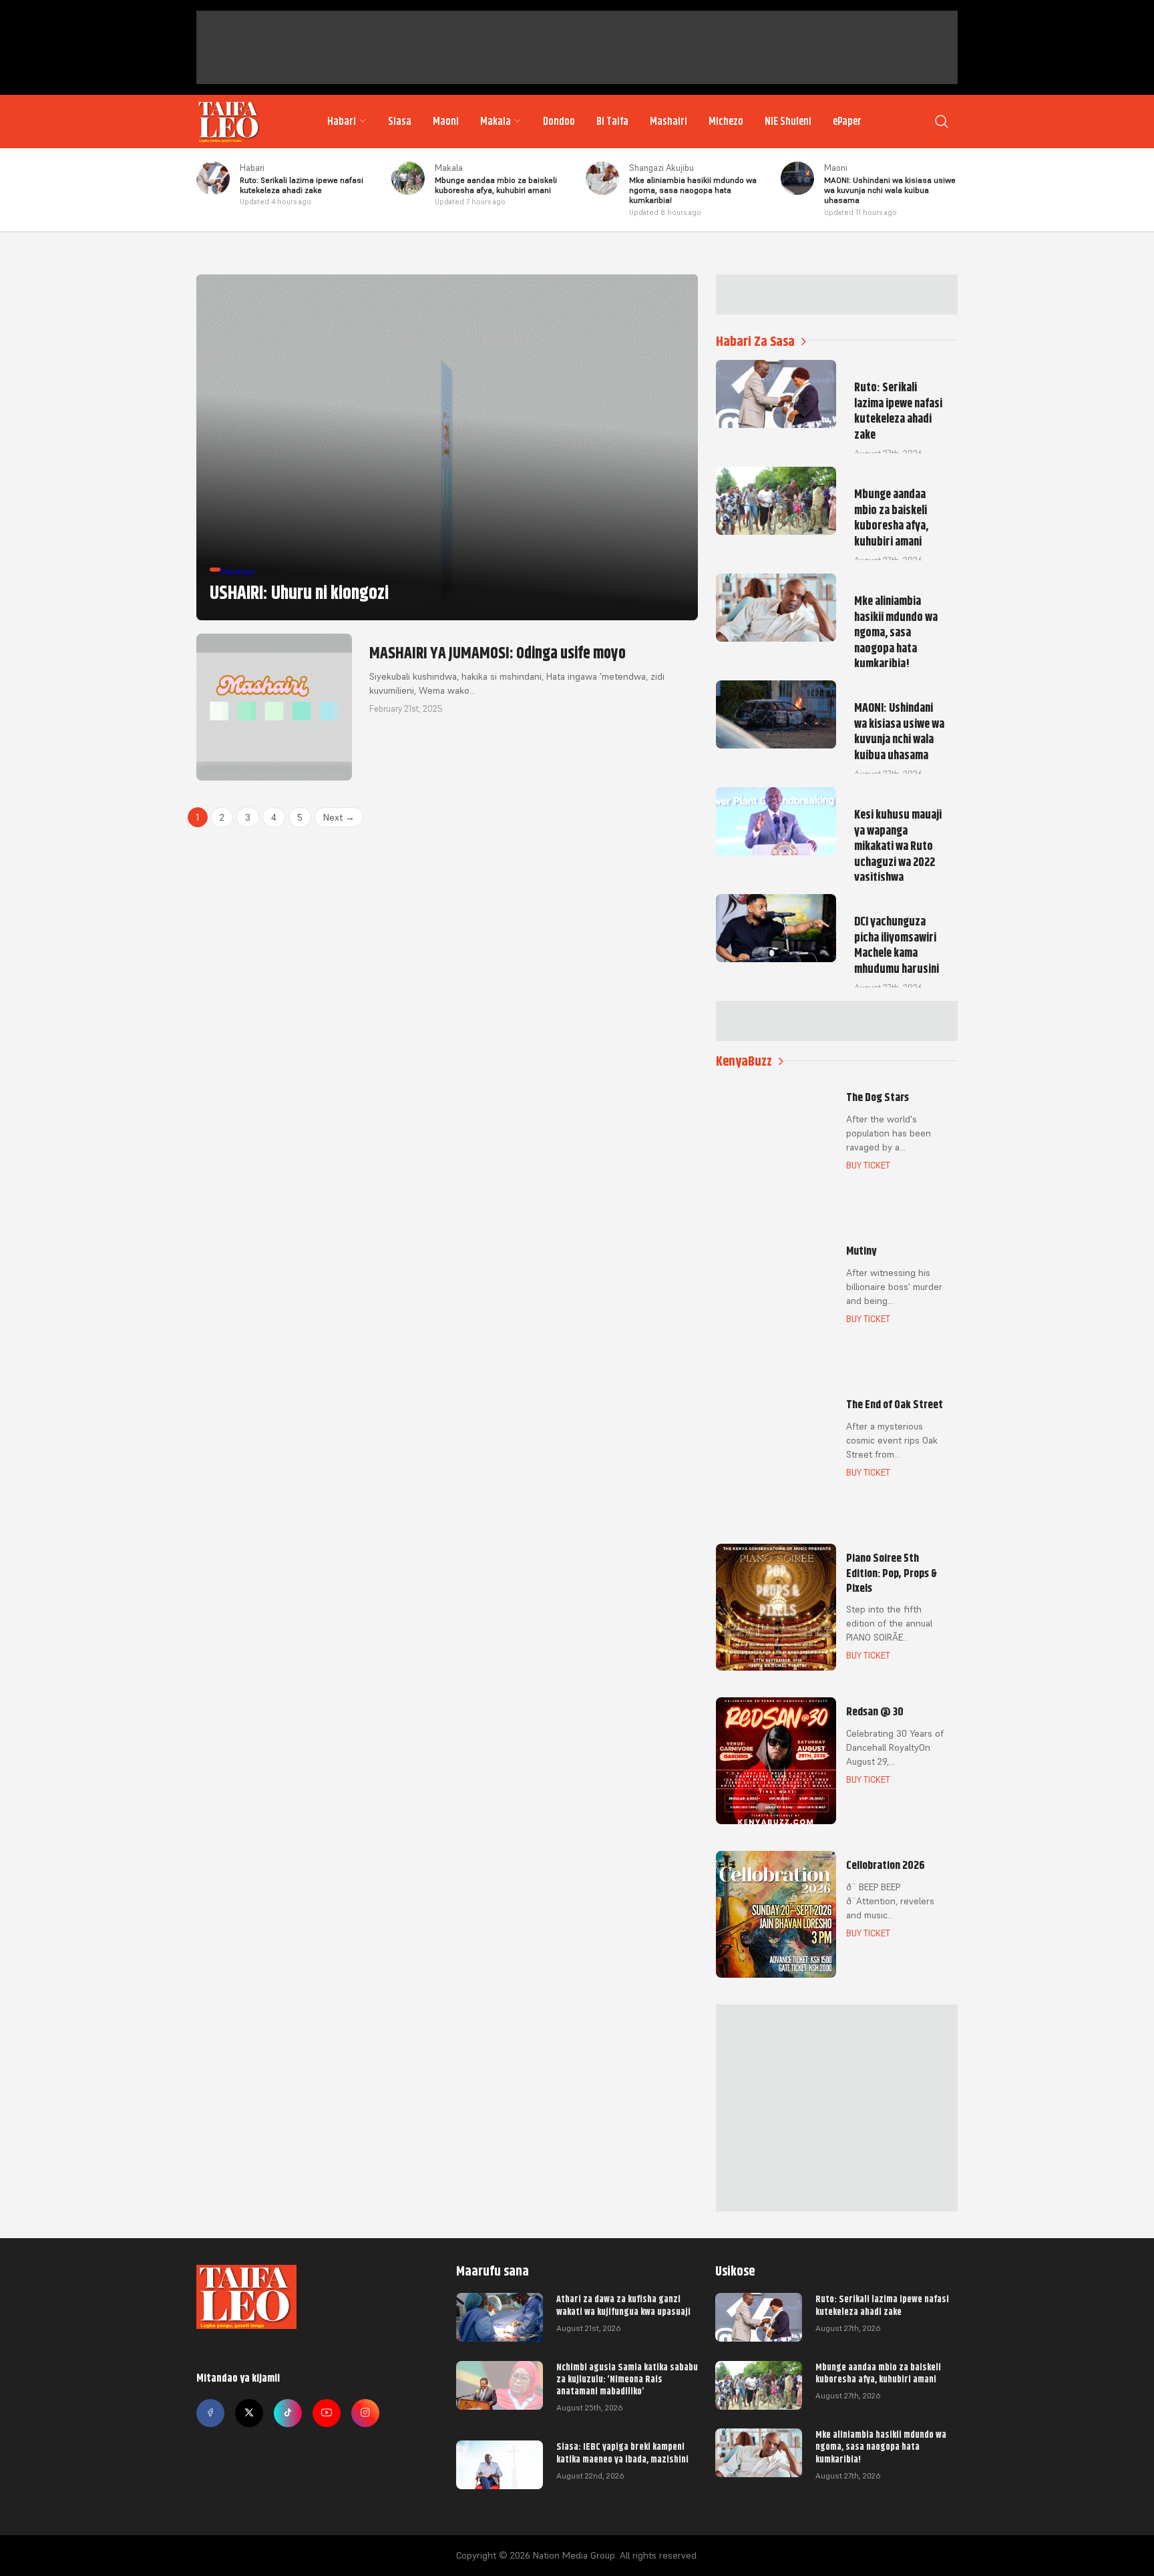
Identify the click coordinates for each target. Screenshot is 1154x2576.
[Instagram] (365, 2413)
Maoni (446, 122)
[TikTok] (288, 2413)
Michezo (726, 122)
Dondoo (559, 122)
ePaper (847, 122)
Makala (496, 122)
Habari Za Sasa (755, 342)
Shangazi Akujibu (661, 168)
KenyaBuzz (744, 1061)
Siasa (400, 122)
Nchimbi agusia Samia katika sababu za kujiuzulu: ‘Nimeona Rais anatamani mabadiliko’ (627, 2379)
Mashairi (668, 122)
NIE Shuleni (788, 122)
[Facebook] (210, 2413)
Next (339, 817)
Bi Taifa (612, 122)
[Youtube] (327, 2413)
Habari (342, 122)
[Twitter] (249, 2413)
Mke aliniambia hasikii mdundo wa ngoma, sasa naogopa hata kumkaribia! (881, 2446)
